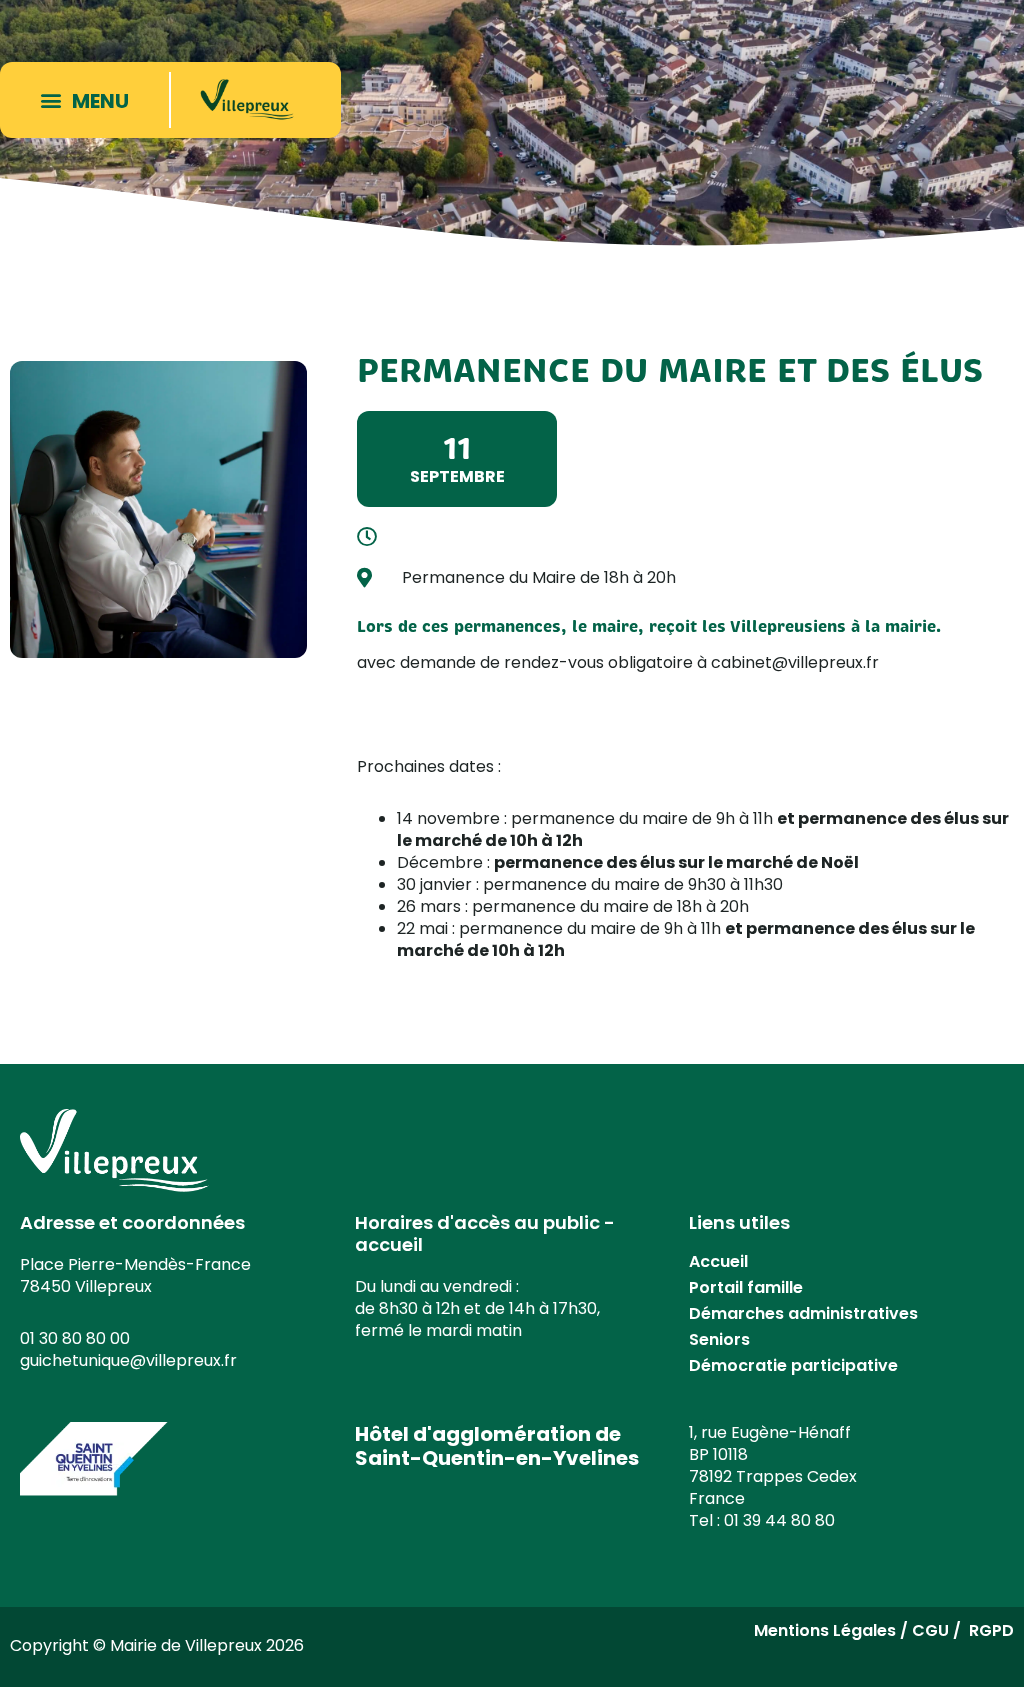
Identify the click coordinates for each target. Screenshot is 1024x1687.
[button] (89, 99)
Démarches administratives (803, 1313)
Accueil (718, 1261)
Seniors (719, 1339)
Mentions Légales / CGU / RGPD (884, 1630)
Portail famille (746, 1287)
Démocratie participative (793, 1365)
